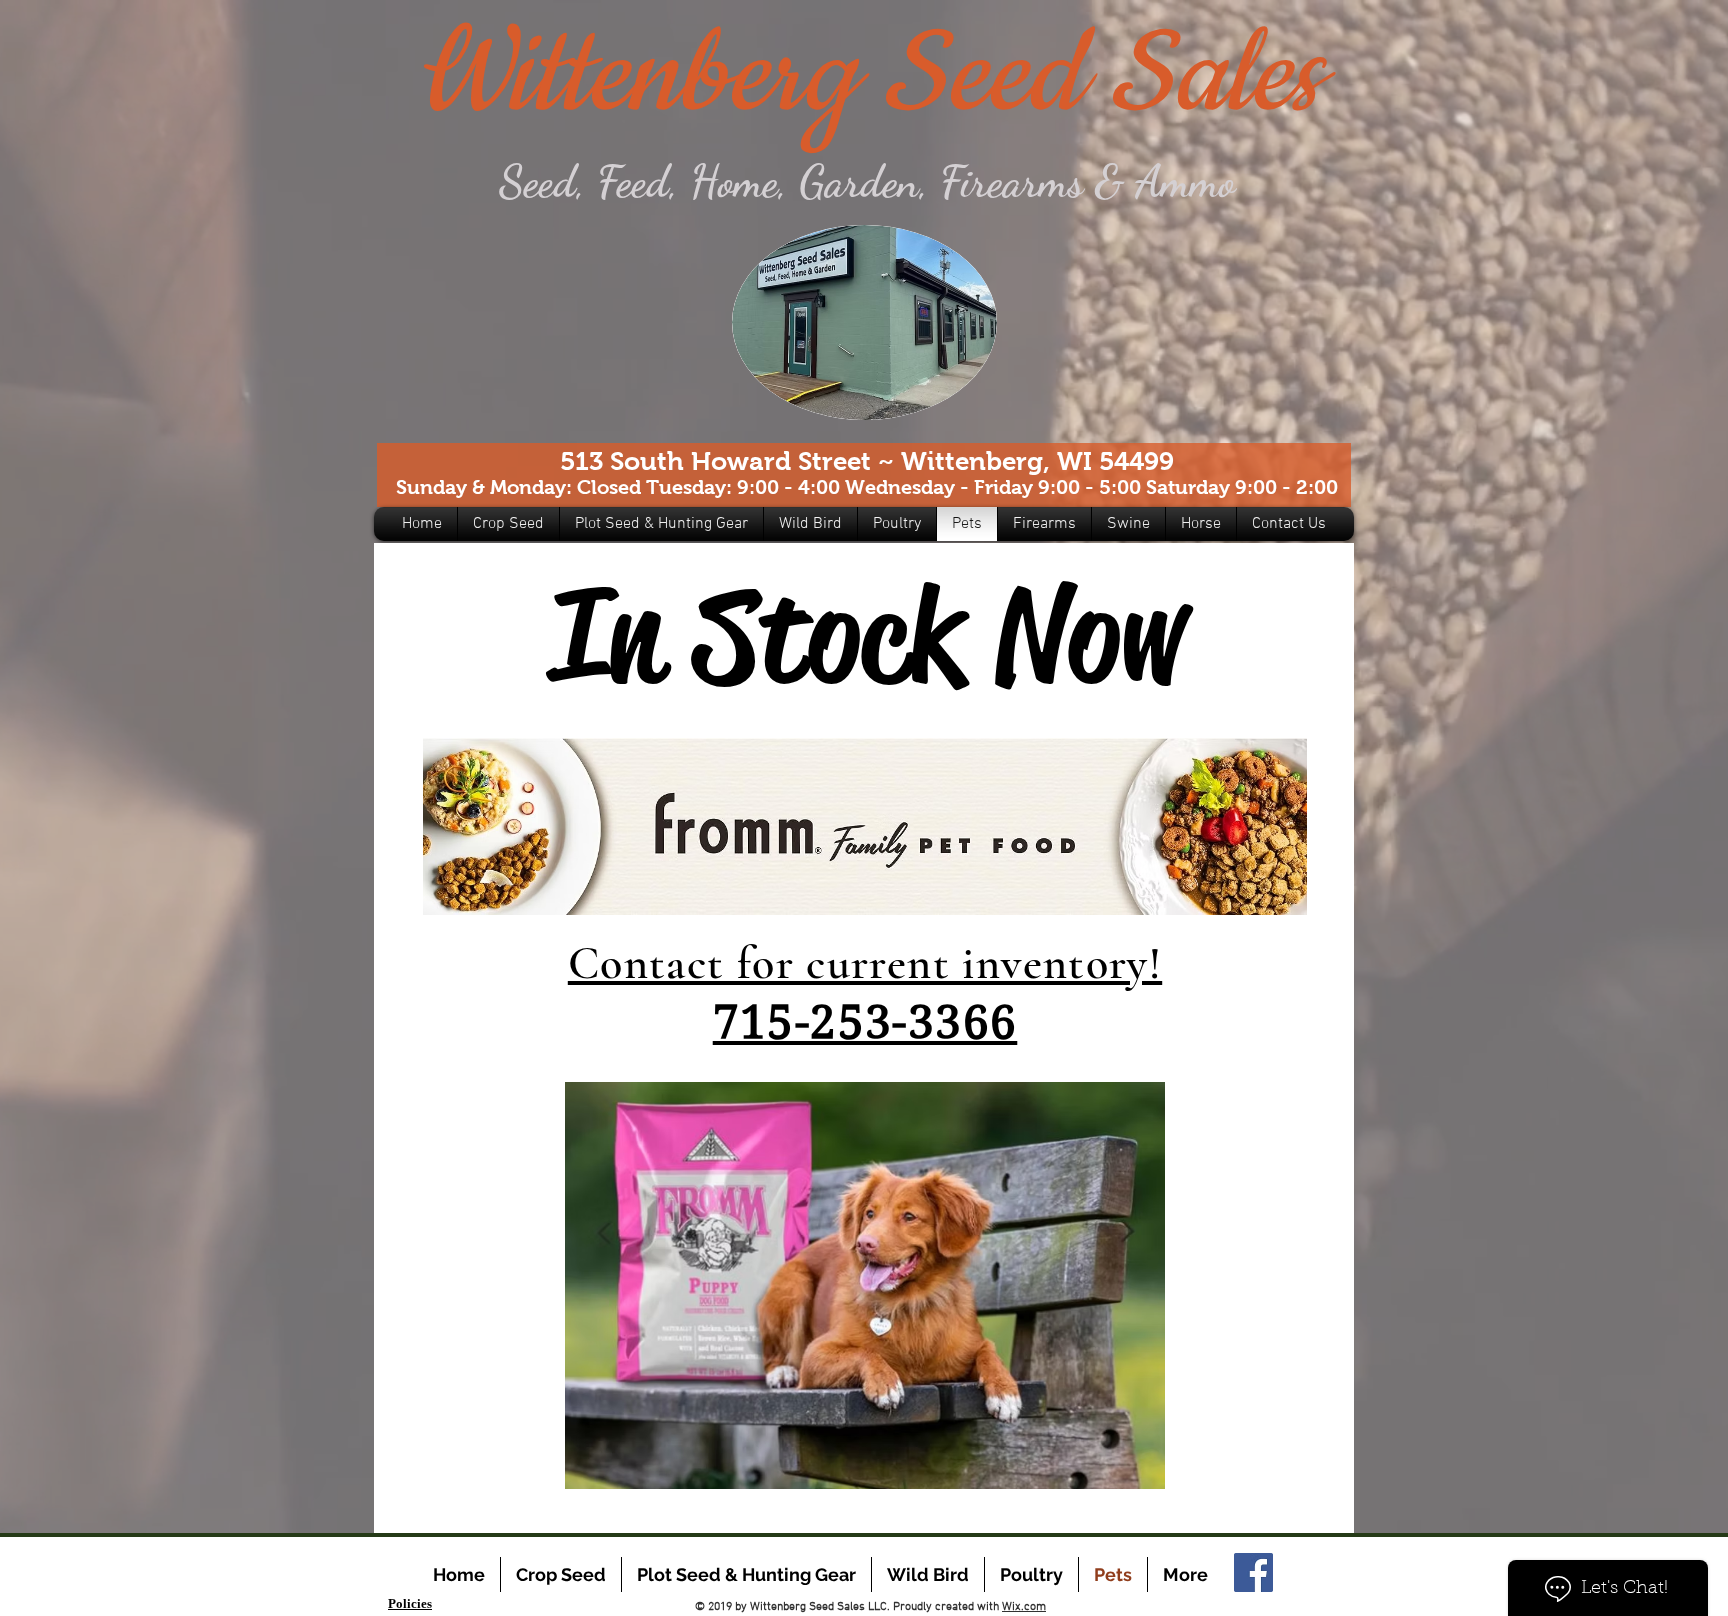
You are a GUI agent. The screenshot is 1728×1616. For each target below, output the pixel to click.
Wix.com (1024, 1607)
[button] (508, 524)
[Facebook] (1253, 1572)
